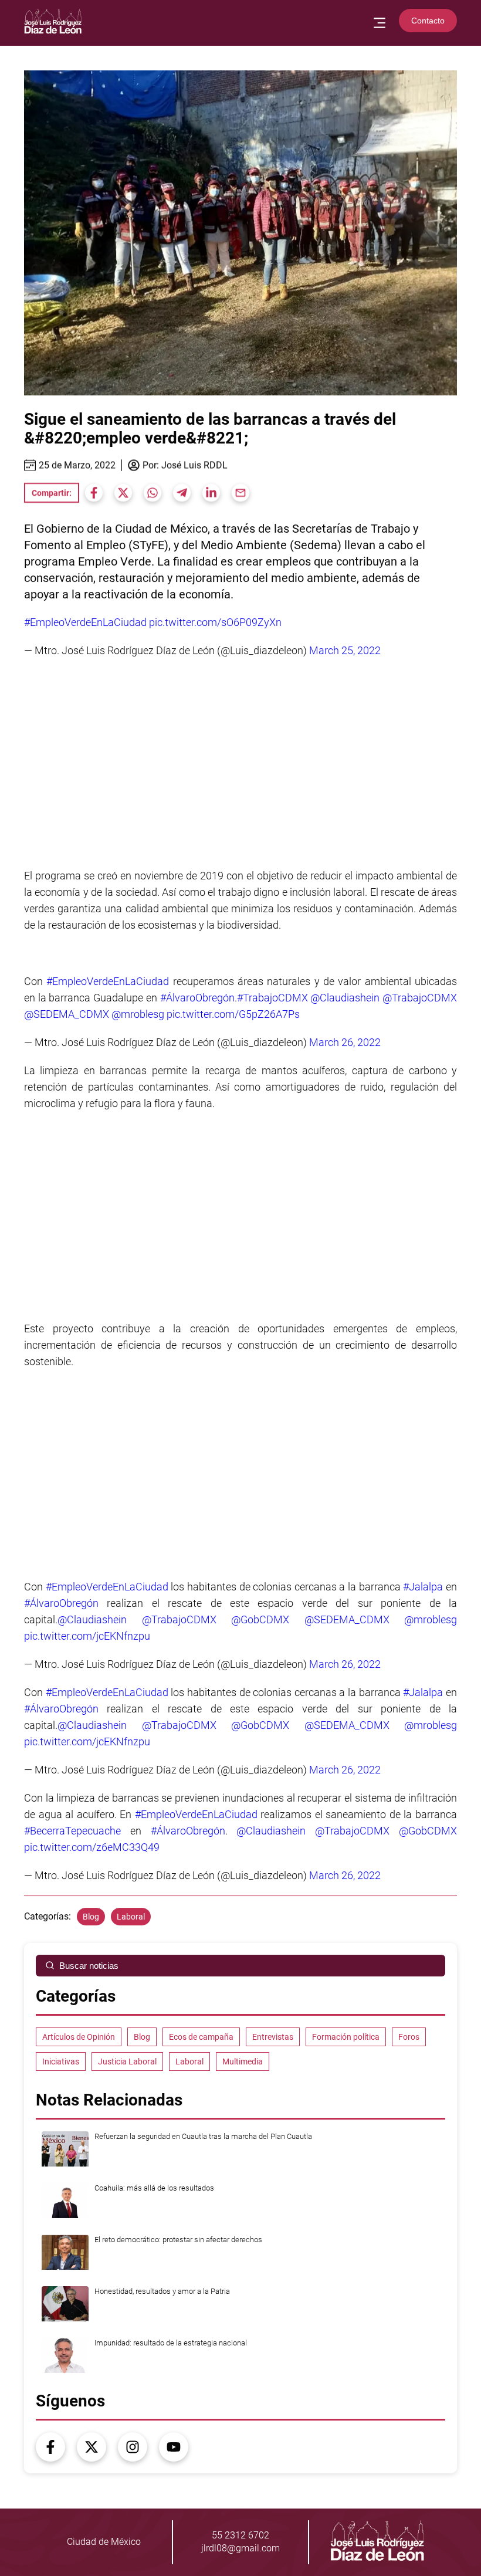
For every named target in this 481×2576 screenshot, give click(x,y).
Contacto (428, 21)
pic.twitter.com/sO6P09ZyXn (215, 622)
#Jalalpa (423, 1587)
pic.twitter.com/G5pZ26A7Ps (233, 1014)
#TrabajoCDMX (272, 998)
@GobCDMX (260, 1619)
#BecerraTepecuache (72, 1831)
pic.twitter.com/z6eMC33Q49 (92, 1847)
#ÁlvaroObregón (197, 998)
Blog (91, 1917)
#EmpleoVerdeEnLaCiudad (85, 622)
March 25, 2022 (345, 650)
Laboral (131, 1917)
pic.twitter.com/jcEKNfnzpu (87, 1636)
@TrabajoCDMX (420, 998)
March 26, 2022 (345, 1042)
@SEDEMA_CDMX (67, 1014)
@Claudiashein (345, 998)
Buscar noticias (89, 1966)
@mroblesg (138, 1014)
